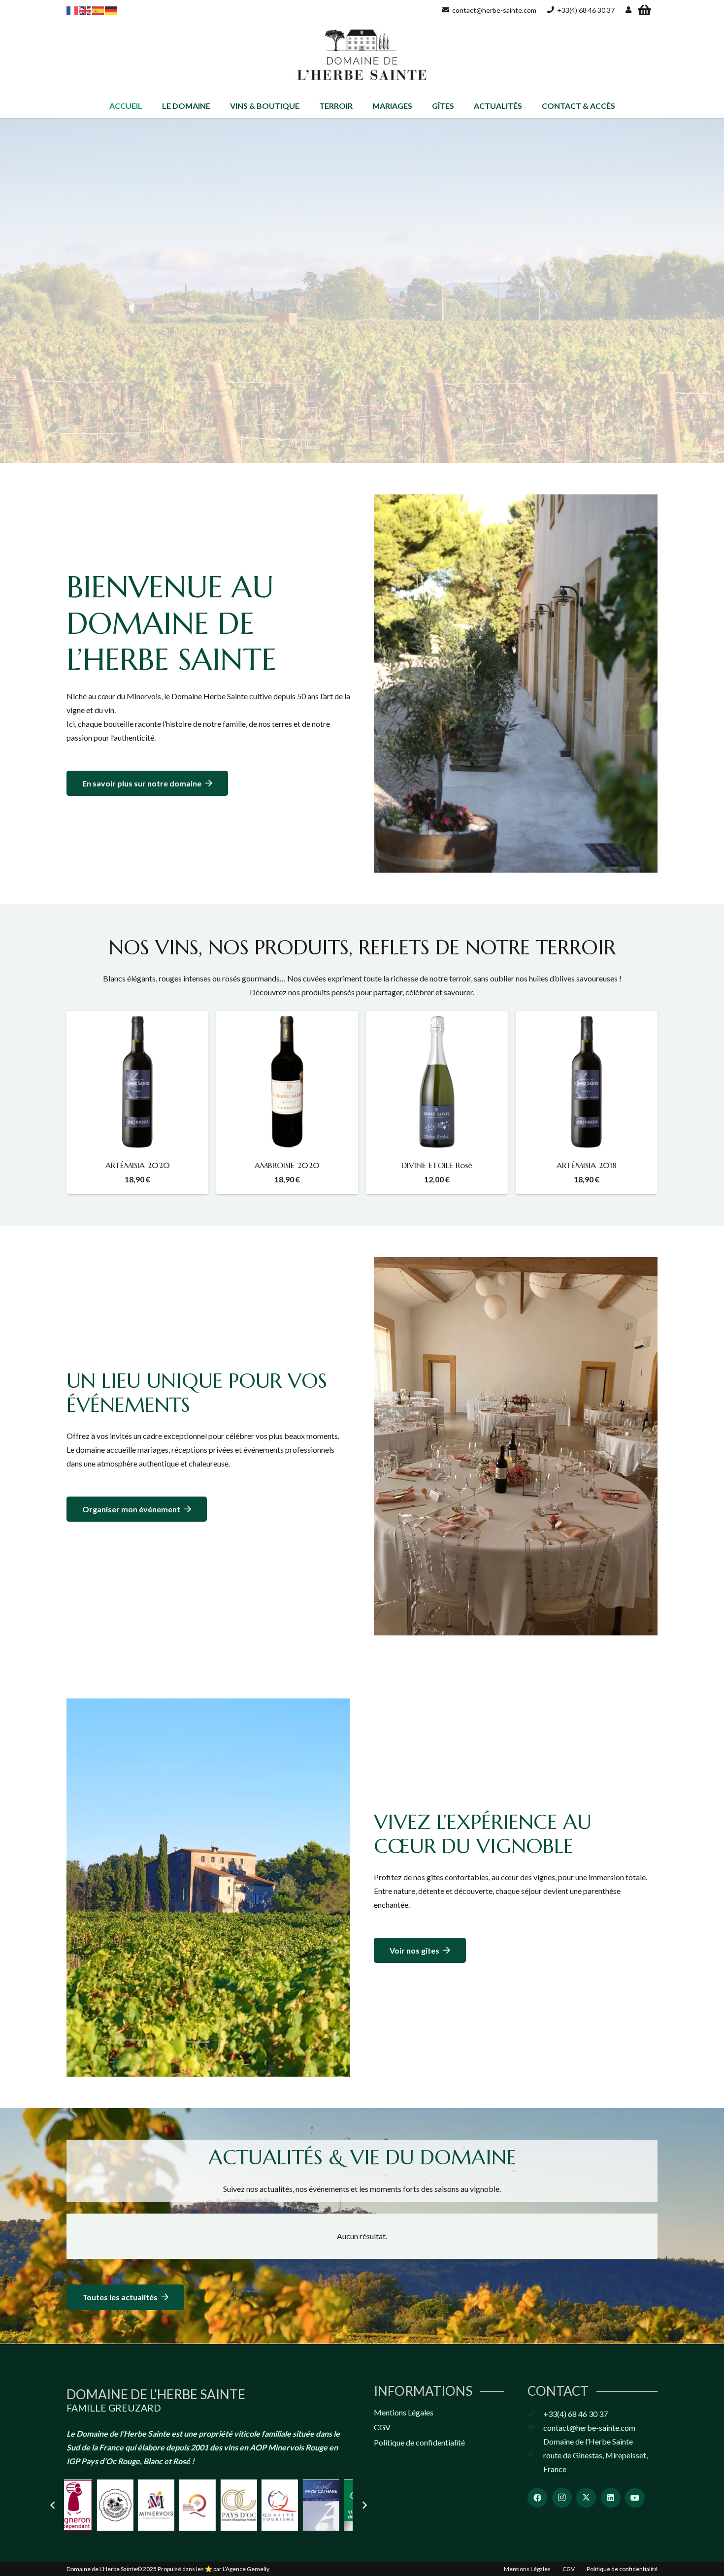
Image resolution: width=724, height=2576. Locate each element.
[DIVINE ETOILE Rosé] (437, 1082)
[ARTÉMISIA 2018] (587, 1082)
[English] (86, 10)
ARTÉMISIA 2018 (587, 1165)
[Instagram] (562, 2498)
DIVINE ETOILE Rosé (437, 1165)
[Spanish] (99, 10)
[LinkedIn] (611, 2498)
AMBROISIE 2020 (287, 1165)
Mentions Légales (404, 2412)
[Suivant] (364, 2505)
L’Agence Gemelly (246, 2569)
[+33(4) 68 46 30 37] (535, 2414)
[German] (111, 10)
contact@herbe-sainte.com (589, 2428)
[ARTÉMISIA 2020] (137, 1082)
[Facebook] (537, 2498)
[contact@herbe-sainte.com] (535, 2428)
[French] (73, 10)
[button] (215, 106)
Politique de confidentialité (419, 2442)
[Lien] (628, 10)
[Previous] (53, 2505)
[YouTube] (635, 2498)
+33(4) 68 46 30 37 (576, 2414)
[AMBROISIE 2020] (287, 1082)
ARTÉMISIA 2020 (138, 1165)
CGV (382, 2427)
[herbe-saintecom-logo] (362, 57)
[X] (586, 2498)
